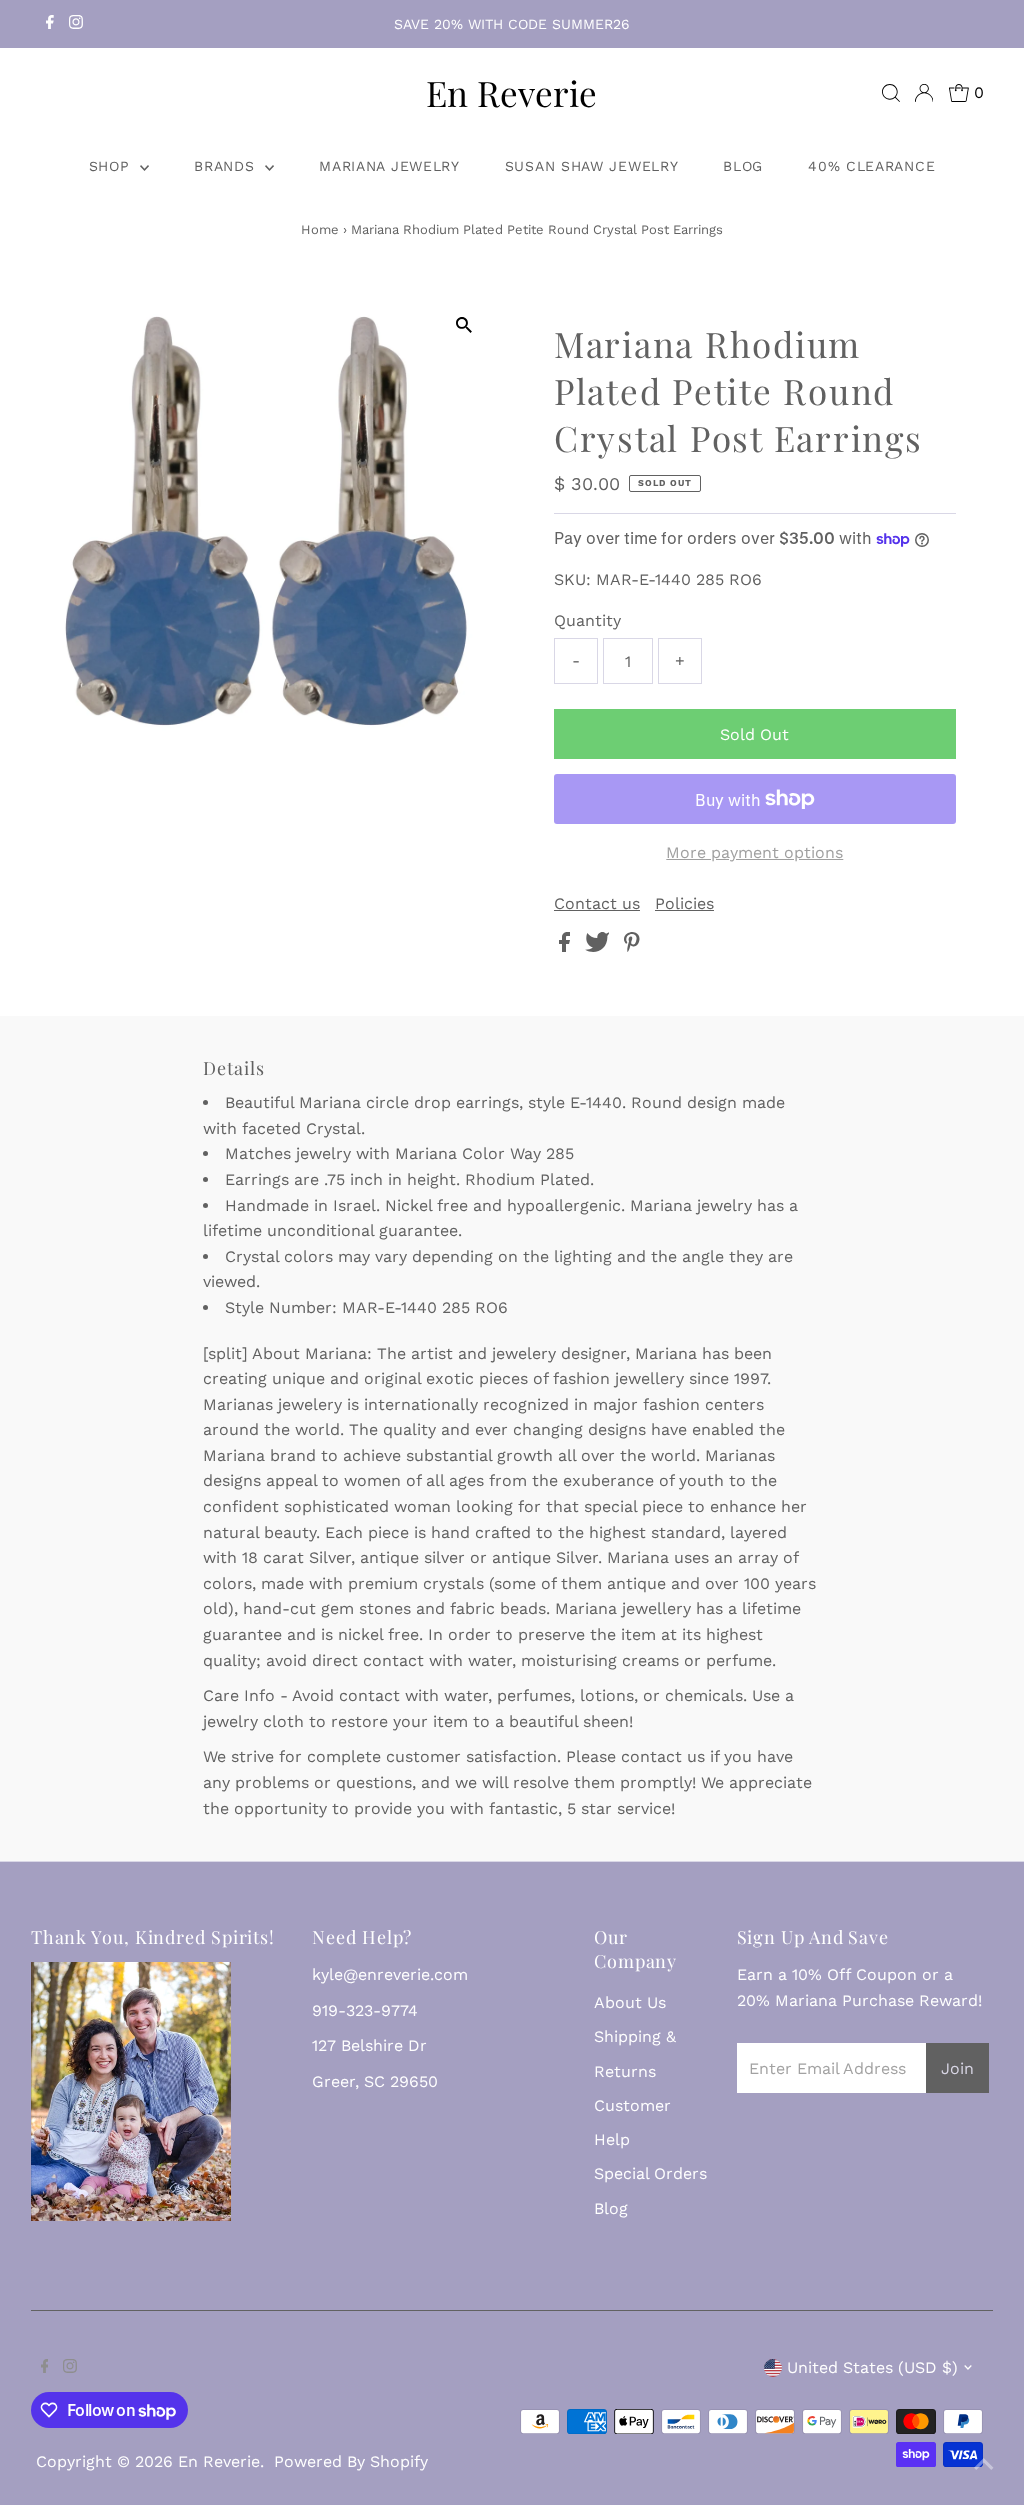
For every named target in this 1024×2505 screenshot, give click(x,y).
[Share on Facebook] (567, 946)
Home (320, 229)
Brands (227, 166)
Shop (112, 166)
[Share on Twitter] (600, 946)
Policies (684, 904)
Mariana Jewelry (389, 166)
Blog (743, 166)
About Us (630, 2002)
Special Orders (650, 2173)
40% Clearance (871, 166)
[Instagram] (76, 24)
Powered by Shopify (351, 2461)
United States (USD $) (872, 2367)
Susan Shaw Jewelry (592, 166)
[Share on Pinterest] (632, 946)
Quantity (587, 620)
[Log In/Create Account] (924, 93)
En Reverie (511, 92)
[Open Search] (891, 93)
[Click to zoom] (464, 325)
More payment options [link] (754, 852)
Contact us (597, 904)
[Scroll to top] (984, 2465)
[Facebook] (50, 24)
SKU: (572, 579)
